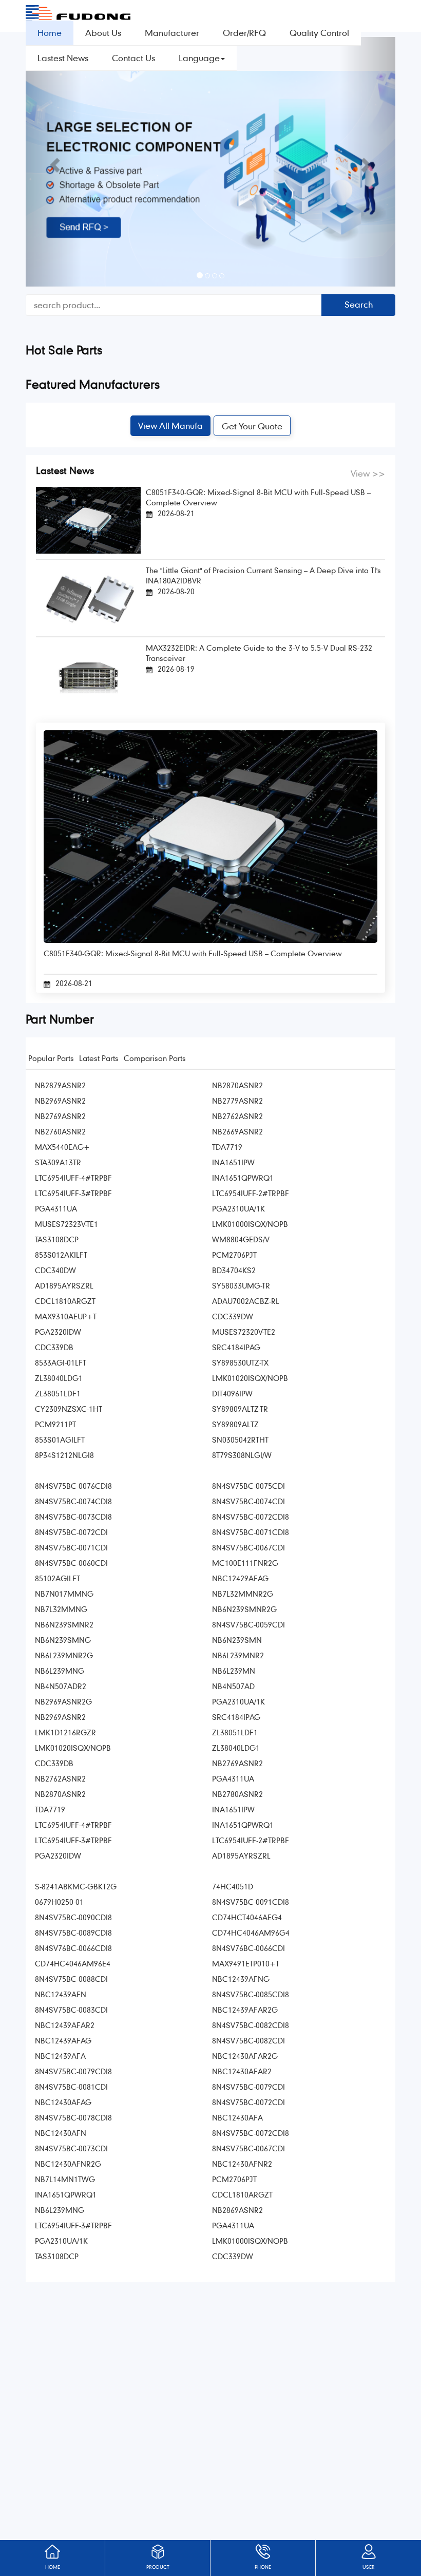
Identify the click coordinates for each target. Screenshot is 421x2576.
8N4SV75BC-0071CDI (71, 1547)
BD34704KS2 (234, 1270)
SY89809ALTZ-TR (240, 1409)
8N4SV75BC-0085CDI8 (251, 1994)
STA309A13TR (58, 1162)
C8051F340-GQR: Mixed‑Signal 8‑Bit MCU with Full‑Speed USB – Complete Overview (258, 497)
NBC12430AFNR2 (242, 2164)
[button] (53, 162)
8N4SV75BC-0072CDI (71, 1532)
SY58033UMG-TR (241, 1285)
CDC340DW (55, 1270)
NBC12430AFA (237, 2117)
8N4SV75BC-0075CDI (248, 1486)
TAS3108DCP (57, 1239)
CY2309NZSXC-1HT (69, 1409)
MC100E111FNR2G (245, 1563)
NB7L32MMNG (61, 1609)
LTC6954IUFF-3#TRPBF (73, 1193)
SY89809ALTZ (235, 1424)
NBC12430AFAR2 (242, 2071)
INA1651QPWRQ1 (243, 1178)
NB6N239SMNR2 (64, 1624)
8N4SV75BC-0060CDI (71, 1563)
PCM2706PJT (234, 1255)
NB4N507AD (233, 1686)
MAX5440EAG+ (62, 1147)
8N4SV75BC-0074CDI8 (73, 1501)
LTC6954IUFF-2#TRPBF (251, 1193)
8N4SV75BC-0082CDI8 (251, 2025)
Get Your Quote (252, 426)
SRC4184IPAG (236, 1347)
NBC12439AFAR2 (65, 2025)
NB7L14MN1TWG (65, 2179)
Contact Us (133, 58)
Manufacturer (172, 33)
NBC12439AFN (61, 1994)
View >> (368, 473)
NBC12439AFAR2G (245, 2010)
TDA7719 (227, 1147)
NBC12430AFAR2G (245, 2056)
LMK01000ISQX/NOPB (250, 1224)
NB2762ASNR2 (237, 1116)
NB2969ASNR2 (60, 1101)
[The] (88, 597)
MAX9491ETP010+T (246, 1963)
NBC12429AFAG (240, 1578)
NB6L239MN (234, 1671)
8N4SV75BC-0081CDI (71, 2087)
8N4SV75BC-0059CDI (248, 1624)
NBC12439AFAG (63, 2040)
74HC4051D (233, 1886)
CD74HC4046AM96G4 (251, 1933)
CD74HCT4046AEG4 (247, 1917)
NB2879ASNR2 (60, 1085)
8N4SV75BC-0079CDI (248, 2087)
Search (359, 304)
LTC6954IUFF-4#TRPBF (73, 1178)
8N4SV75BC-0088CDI (71, 1979)
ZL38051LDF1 (58, 1393)
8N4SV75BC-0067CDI (248, 1547)
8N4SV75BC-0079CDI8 (73, 2071)
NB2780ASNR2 (237, 1794)
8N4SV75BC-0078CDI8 (73, 2117)
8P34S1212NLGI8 (64, 1455)
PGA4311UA (56, 1208)
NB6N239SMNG (63, 1640)
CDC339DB (54, 1347)
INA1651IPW (233, 1162)
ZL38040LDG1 (59, 1378)
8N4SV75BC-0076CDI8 (73, 1486)
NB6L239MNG (60, 1671)
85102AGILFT (58, 1578)
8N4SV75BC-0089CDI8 (73, 1933)
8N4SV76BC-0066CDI (248, 1948)
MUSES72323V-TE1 (66, 1224)
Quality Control (319, 33)
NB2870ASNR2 (237, 1085)
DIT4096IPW (232, 1393)
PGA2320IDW (58, 1332)
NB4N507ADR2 (61, 1686)
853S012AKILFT (61, 1255)
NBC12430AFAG (63, 2102)
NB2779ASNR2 (237, 1101)
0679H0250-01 (59, 1902)
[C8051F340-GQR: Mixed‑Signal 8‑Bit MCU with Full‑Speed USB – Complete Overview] (88, 519)
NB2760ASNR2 (60, 1131)
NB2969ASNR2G (63, 1701)
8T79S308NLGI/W (242, 1455)
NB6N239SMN (237, 1640)
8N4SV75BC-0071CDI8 (251, 1532)
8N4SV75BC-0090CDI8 (73, 1917)
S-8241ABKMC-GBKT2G (76, 1886)
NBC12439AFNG (241, 1979)
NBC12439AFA (60, 2056)
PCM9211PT (55, 1424)
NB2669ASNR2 (237, 1131)
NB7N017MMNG (64, 1594)
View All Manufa (170, 425)
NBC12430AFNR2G (68, 2164)
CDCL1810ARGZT (65, 1301)
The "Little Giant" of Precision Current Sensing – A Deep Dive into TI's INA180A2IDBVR (263, 575)
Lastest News (63, 58)
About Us (103, 33)
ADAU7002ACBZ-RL (246, 1301)
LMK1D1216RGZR (65, 1732)
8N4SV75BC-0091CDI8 (251, 1902)
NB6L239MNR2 (238, 1655)
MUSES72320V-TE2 (244, 1332)
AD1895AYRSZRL (64, 1285)
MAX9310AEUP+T (66, 1316)
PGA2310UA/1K (238, 1208)
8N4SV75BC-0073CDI (71, 2148)
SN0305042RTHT (240, 1439)
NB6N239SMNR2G (244, 1609)
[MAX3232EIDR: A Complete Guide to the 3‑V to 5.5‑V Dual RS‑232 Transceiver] (88, 676)
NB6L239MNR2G (64, 1655)
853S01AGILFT (60, 1439)
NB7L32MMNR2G (243, 1594)
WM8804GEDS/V (241, 1239)
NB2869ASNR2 (237, 2210)
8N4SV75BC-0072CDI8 (251, 1517)
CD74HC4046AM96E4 (73, 1963)
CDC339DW (233, 1316)
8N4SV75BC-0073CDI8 (73, 1517)
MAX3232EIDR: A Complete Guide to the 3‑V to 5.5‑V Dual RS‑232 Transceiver (259, 653)
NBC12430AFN (61, 2133)
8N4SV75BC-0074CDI (248, 1501)
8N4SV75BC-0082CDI (248, 2040)
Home (50, 33)
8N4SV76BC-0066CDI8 (73, 1948)
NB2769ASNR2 (60, 1116)
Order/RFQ (244, 33)
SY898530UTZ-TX (240, 1362)
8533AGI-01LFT (61, 1362)
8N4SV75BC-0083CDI (71, 2010)
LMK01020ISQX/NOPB (250, 1378)
